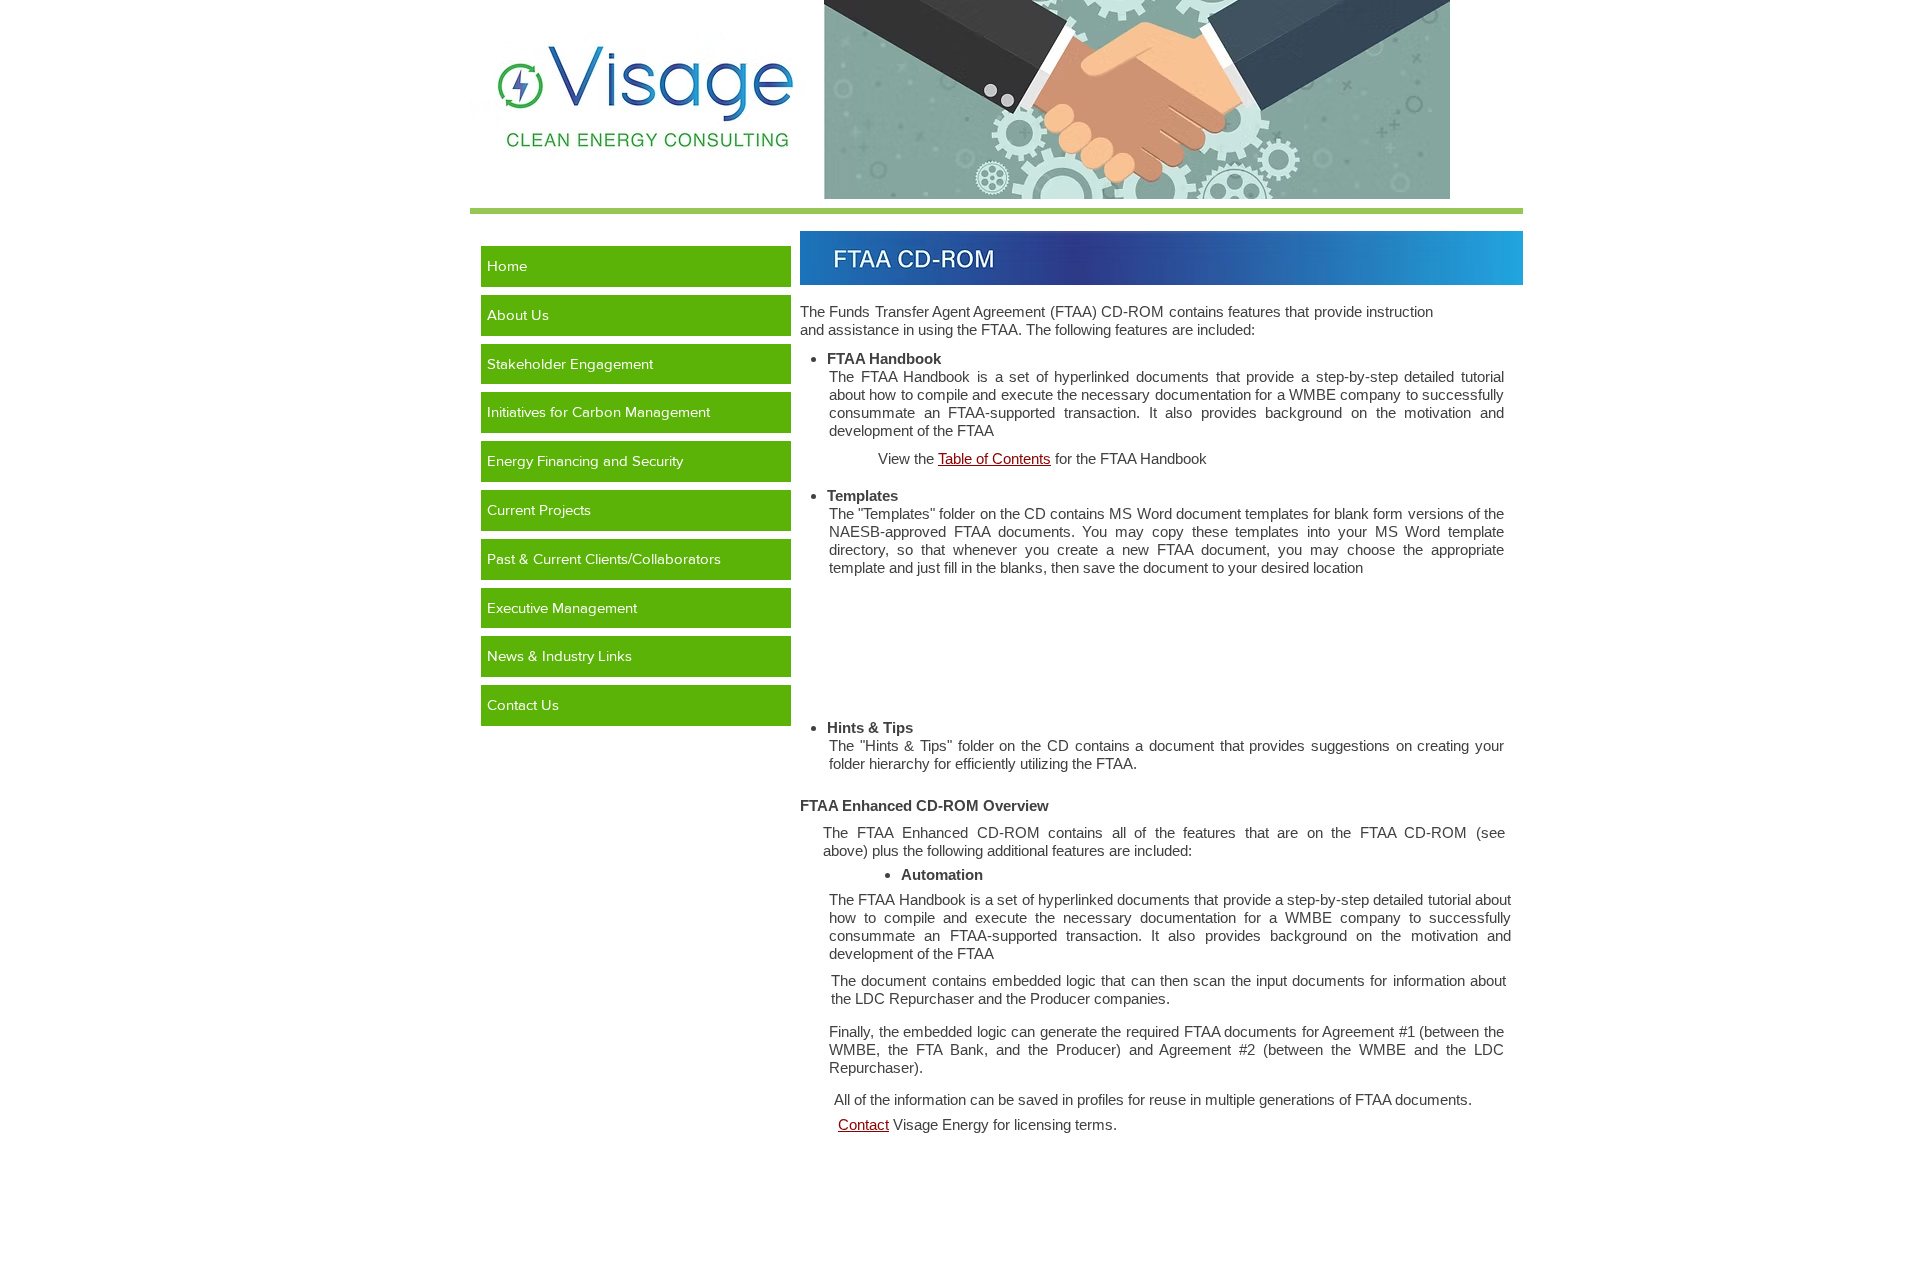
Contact (863, 1124)
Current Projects (539, 509)
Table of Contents (994, 458)
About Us (518, 314)
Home (507, 265)
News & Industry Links (559, 655)
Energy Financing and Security (585, 460)
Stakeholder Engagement (570, 363)
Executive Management (562, 607)
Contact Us (523, 704)
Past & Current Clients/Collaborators (604, 558)
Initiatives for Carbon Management (598, 411)
